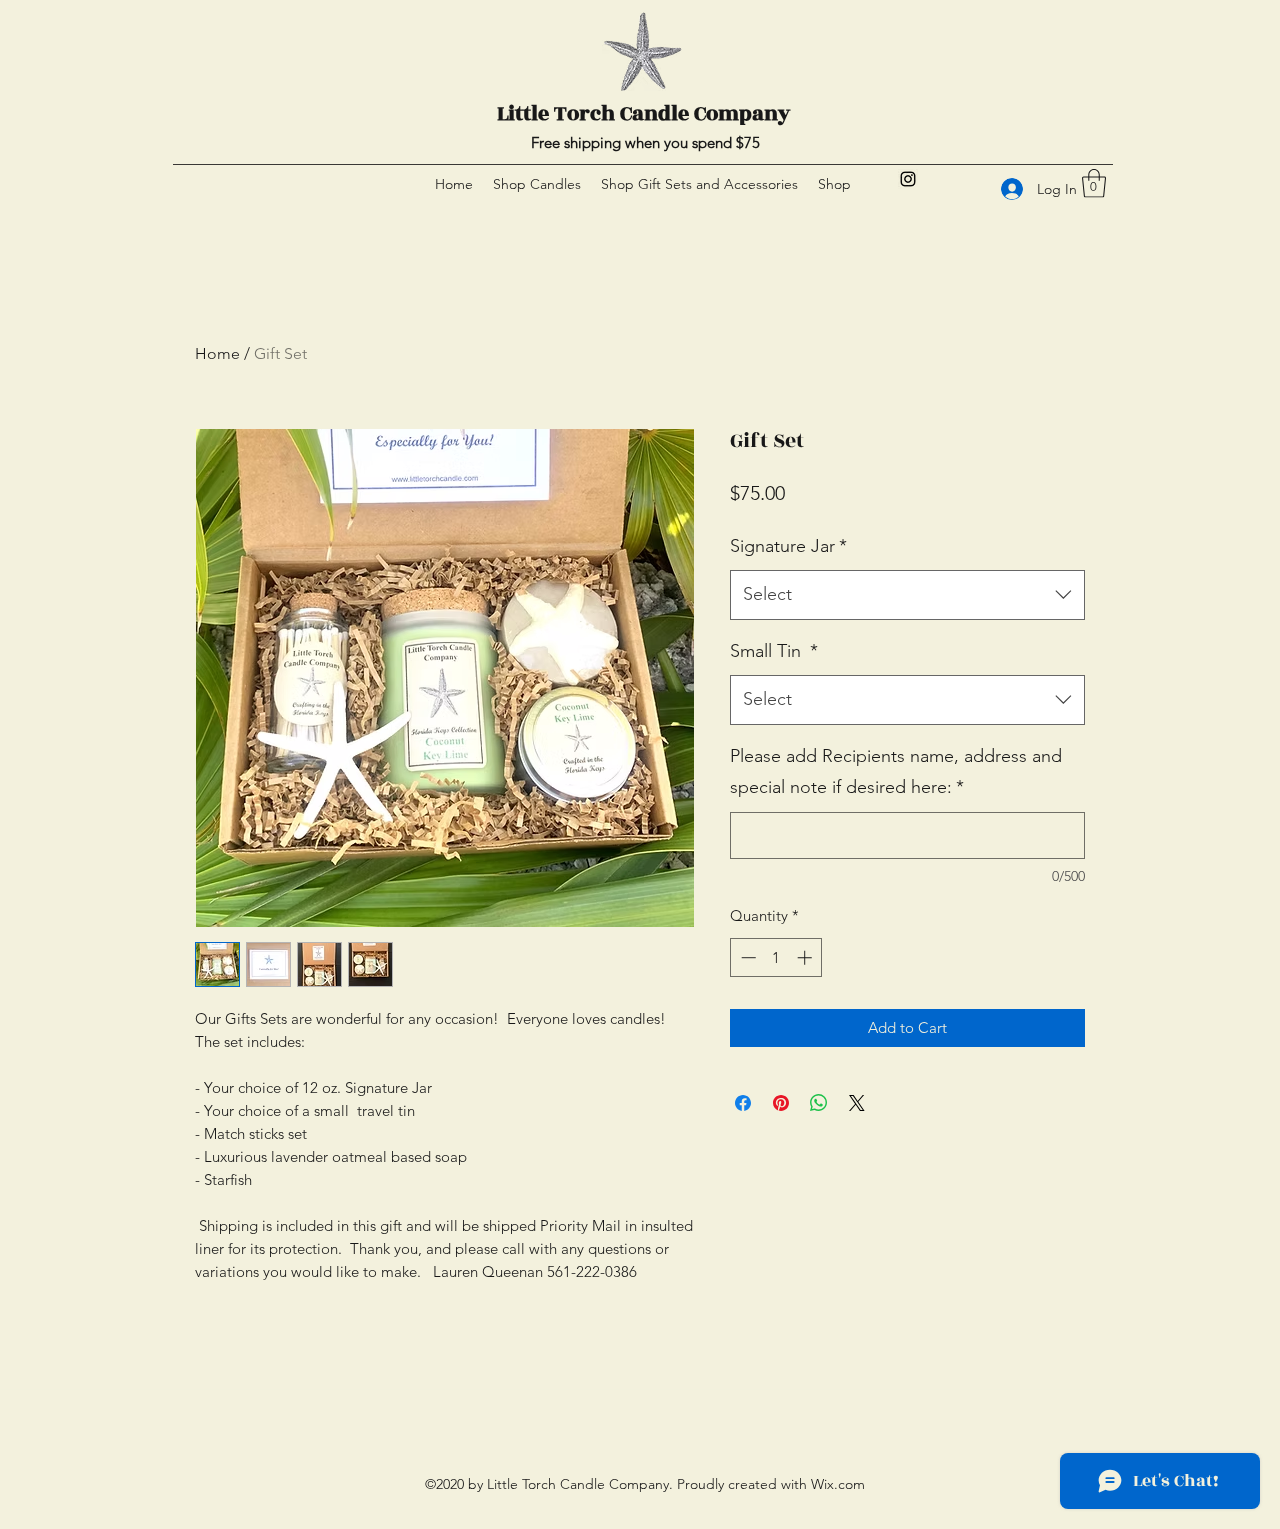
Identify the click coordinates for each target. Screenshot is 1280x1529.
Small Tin (774, 651)
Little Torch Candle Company (643, 113)
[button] (1094, 183)
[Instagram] (908, 179)
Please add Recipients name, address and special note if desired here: (896, 772)
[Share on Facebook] (743, 1103)
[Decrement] (746, 957)
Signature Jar (788, 546)
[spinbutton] (776, 957)
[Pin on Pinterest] (781, 1103)
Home (217, 353)
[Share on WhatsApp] (819, 1103)
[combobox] (907, 595)
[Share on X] (857, 1103)
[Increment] (806, 957)
